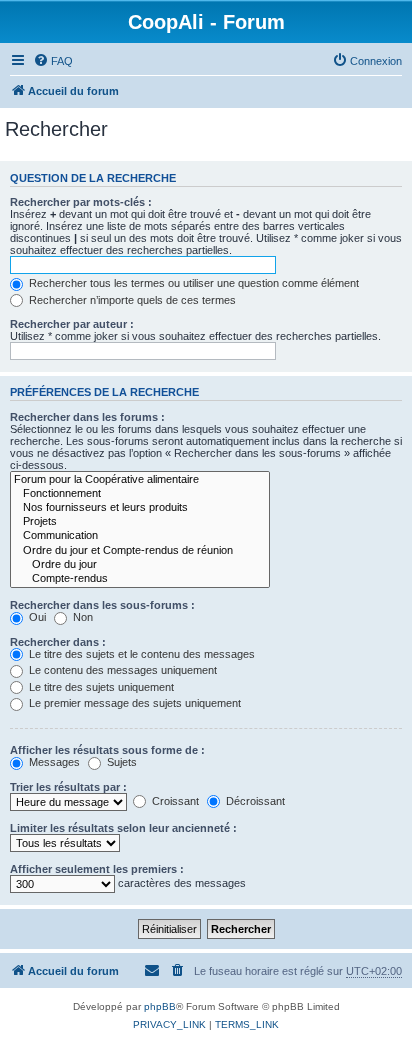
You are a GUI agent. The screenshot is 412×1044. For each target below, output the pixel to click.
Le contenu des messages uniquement (121, 670)
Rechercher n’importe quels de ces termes (131, 300)
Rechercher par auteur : (72, 324)
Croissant (174, 801)
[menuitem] (53, 61)
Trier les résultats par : (68, 787)
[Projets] (140, 522)
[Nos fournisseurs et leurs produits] (140, 508)
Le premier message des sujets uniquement (133, 703)
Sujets (120, 762)
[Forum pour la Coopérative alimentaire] (140, 480)
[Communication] (140, 536)
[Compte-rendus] (140, 579)
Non (81, 617)
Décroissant (254, 801)
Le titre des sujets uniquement (100, 687)
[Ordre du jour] (140, 565)
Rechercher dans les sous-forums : (102, 605)
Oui (36, 617)
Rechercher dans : (58, 642)
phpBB (160, 1006)
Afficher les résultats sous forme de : (107, 750)
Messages (53, 762)
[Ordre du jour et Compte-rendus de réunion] (140, 551)
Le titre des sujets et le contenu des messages (140, 654)
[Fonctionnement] (140, 494)
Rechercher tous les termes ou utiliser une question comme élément (192, 283)
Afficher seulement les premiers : (97, 869)
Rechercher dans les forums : (87, 417)
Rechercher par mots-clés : (81, 202)
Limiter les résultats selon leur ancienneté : (123, 828)
